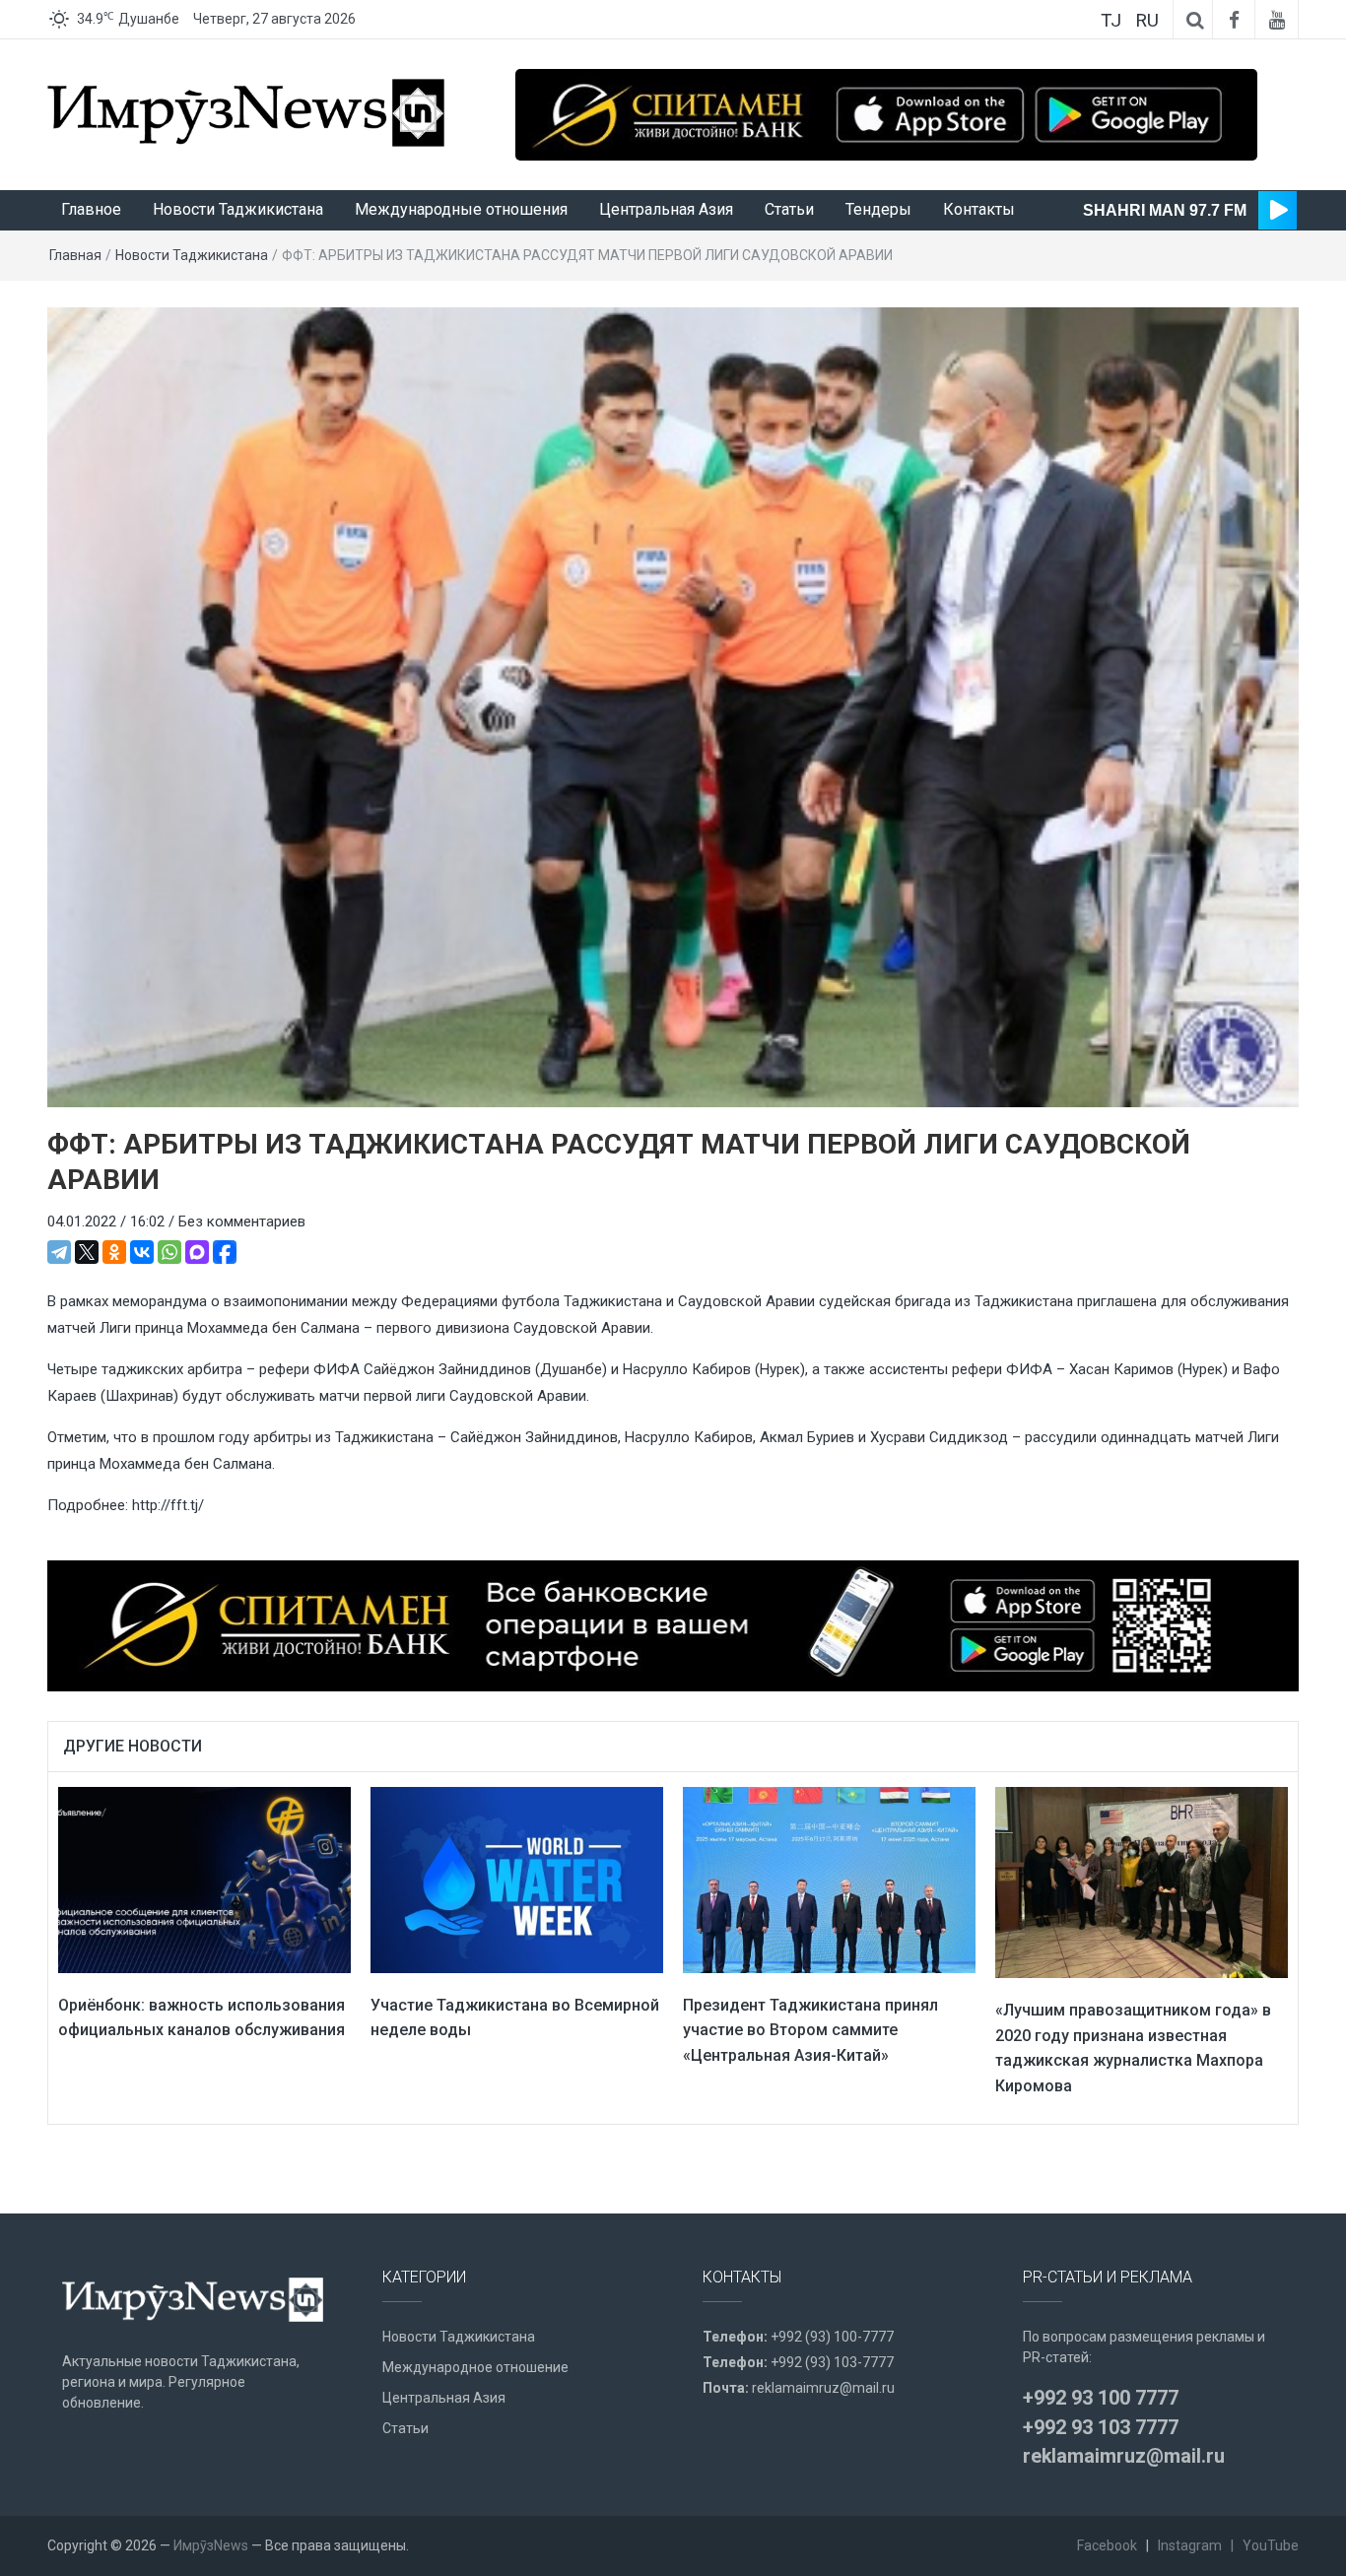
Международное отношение (475, 2367)
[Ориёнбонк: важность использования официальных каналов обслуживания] (204, 1880)
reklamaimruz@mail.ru (823, 2388)
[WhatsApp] (169, 1252)
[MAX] (197, 1252)
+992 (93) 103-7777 (832, 2362)
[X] (87, 1252)
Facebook (1107, 2545)
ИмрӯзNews (211, 2545)
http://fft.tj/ (168, 1505)
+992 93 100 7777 (1101, 2398)
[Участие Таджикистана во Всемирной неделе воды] (517, 1880)
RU (1147, 20)
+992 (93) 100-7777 (832, 2337)
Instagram (1190, 2545)
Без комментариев (242, 1222)
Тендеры (878, 209)
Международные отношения (461, 209)
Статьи (789, 209)
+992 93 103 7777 (1101, 2427)
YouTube (1271, 2545)
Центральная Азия (666, 209)
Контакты (979, 209)
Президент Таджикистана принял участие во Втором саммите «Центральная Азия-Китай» (810, 2030)
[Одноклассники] (114, 1252)
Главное (91, 209)
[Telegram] (59, 1252)
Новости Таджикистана (238, 209)
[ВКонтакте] (142, 1252)
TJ (1111, 20)
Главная (75, 255)
